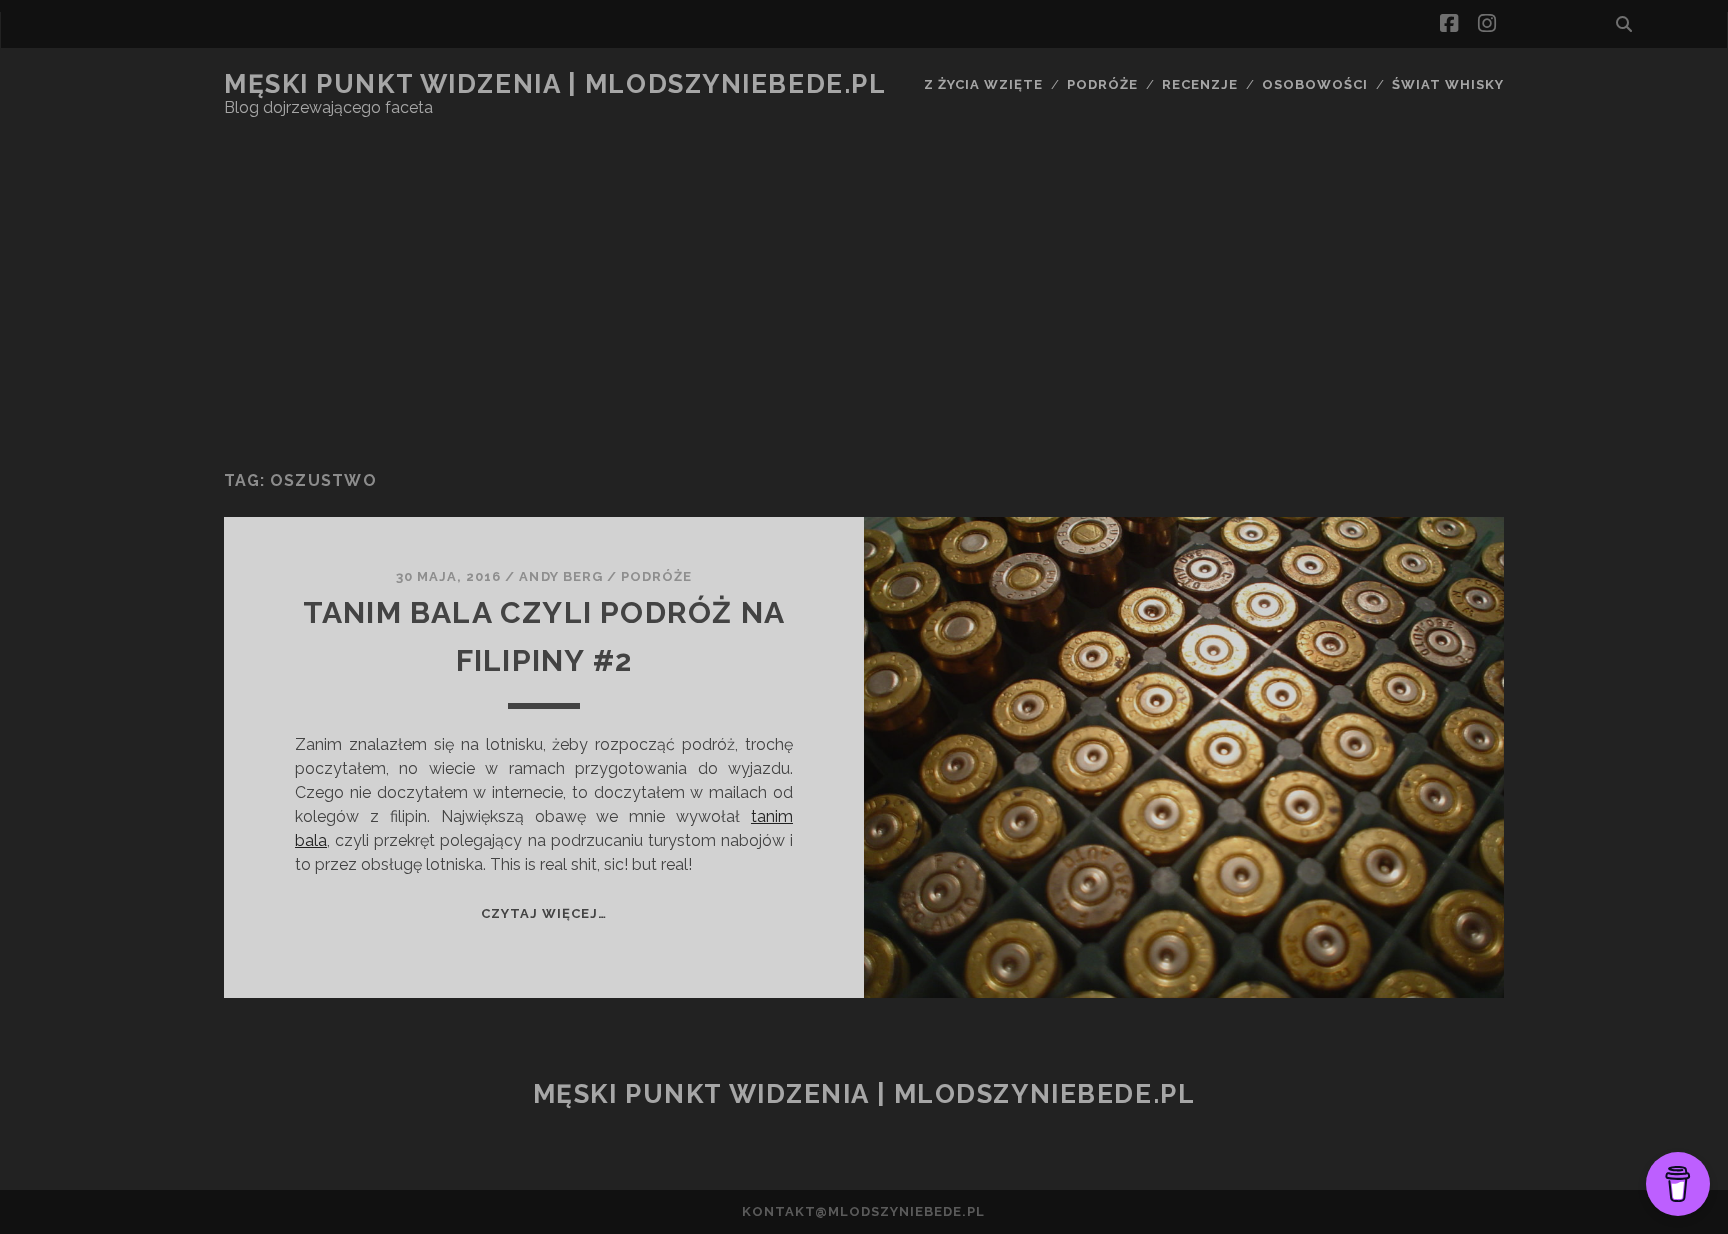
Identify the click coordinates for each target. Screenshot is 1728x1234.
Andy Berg (560, 576)
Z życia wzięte (984, 84)
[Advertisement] (864, 295)
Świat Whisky (1448, 84)
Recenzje (1200, 84)
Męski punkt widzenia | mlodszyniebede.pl (555, 84)
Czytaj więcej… (544, 913)
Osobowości (1315, 84)
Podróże (1102, 84)
